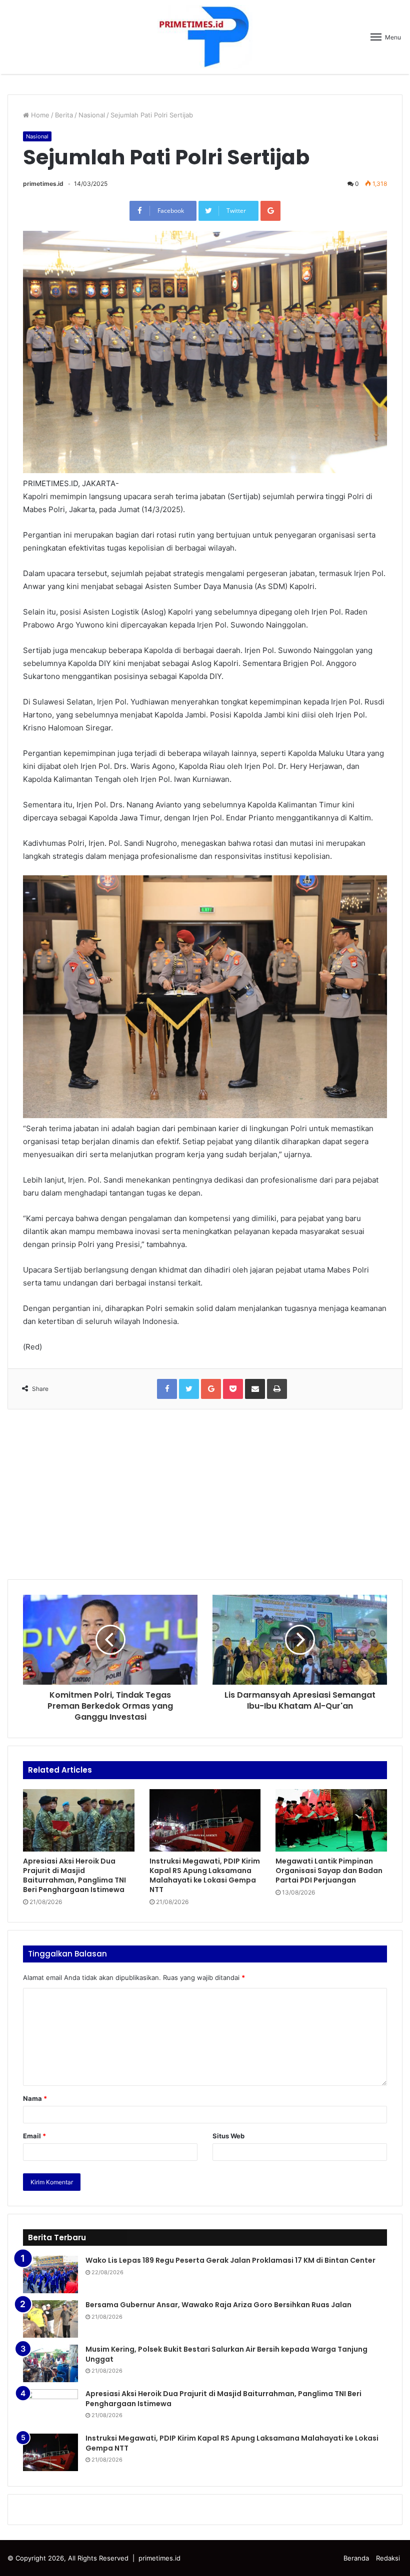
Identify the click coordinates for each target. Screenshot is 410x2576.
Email (34, 2136)
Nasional (92, 115)
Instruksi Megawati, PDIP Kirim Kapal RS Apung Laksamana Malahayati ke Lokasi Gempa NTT (205, 1875)
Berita (64, 115)
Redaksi (388, 2558)
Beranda (356, 2558)
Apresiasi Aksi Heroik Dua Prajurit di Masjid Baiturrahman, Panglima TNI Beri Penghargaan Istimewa (74, 1875)
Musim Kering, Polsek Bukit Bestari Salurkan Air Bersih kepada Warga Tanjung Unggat (226, 2354)
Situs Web (228, 2136)
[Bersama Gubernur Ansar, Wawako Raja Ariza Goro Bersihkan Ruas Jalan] (50, 2319)
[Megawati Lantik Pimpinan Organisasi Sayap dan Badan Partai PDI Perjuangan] (331, 1821)
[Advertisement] (205, 1494)
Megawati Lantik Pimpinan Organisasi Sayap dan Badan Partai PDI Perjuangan (329, 1871)
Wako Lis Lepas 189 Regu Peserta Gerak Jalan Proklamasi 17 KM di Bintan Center (230, 2260)
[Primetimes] (205, 37)
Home (39, 115)
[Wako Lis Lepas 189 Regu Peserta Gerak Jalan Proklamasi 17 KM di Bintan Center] (50, 2274)
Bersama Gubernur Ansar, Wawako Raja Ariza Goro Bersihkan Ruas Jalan (218, 2305)
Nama (35, 2098)
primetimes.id (43, 184)
